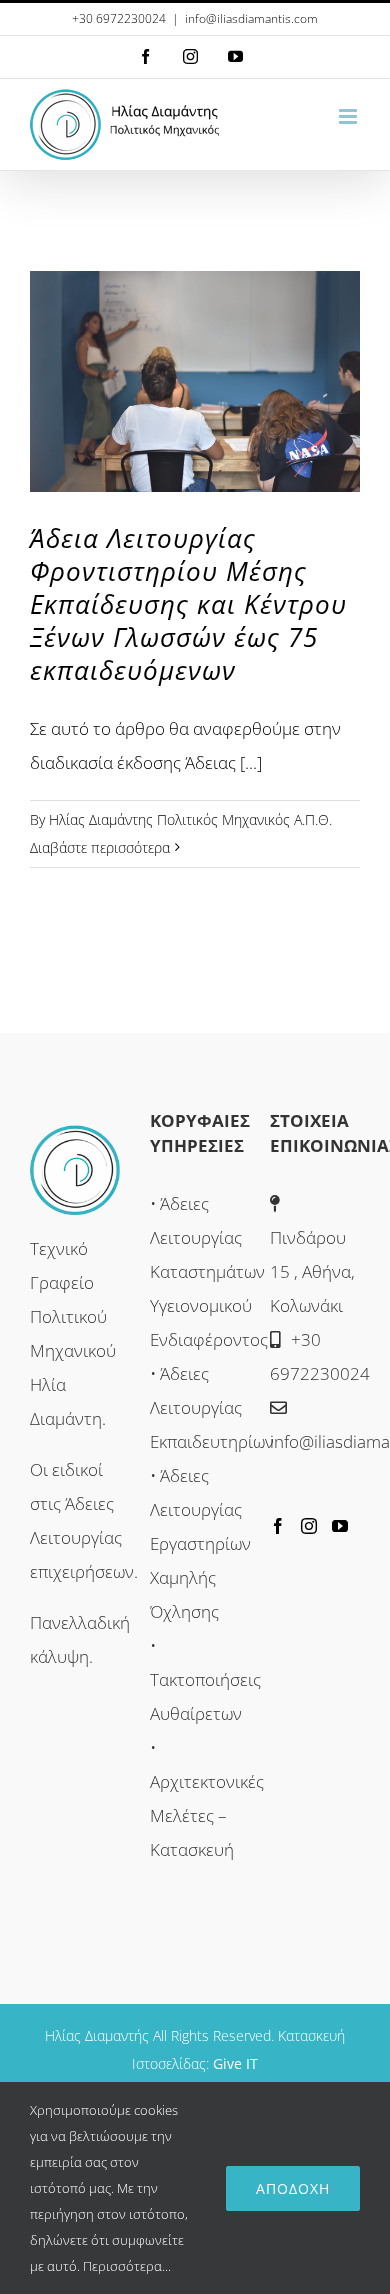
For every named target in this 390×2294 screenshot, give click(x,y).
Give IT (235, 2063)
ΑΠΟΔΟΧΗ (293, 2188)
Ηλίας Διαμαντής (97, 2035)
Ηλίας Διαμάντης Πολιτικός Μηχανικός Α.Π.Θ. (190, 819)
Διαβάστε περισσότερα (100, 847)
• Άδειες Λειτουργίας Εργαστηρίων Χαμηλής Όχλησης (200, 1543)
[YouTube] (340, 1526)
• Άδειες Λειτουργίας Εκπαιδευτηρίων (212, 1407)
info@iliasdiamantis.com (251, 18)
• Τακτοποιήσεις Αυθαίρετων (205, 1679)
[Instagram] (309, 1526)
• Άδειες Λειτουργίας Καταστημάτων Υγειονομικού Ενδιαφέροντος (209, 1271)
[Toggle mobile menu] (349, 116)
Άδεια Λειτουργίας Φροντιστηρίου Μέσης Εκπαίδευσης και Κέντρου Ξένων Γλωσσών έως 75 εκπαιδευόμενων (188, 604)
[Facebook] (278, 1526)
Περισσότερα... (127, 2266)
